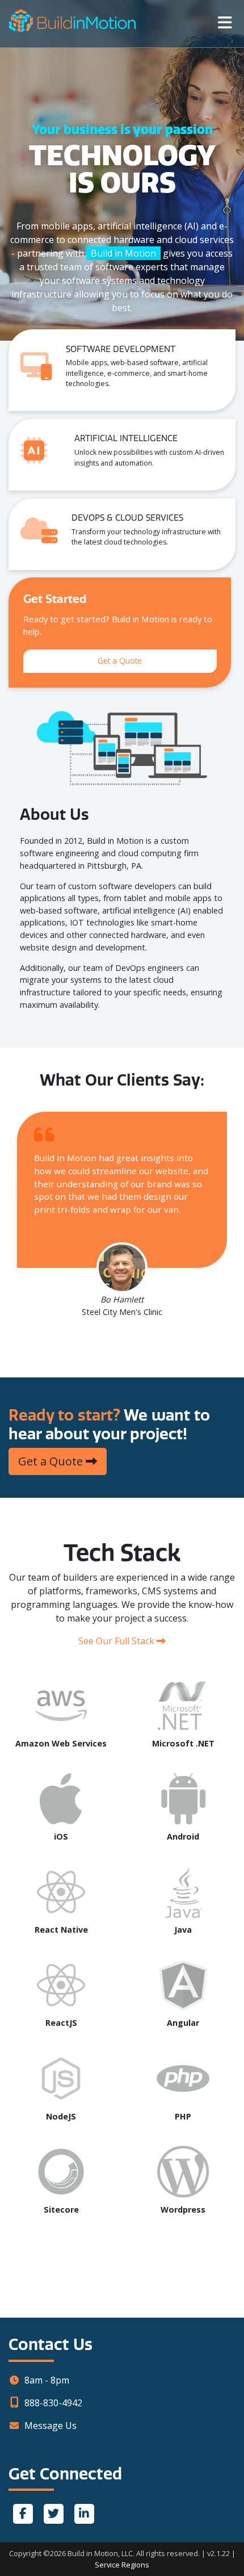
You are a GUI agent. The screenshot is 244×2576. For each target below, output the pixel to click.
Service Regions (122, 2565)
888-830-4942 (53, 2403)
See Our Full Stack (117, 1641)
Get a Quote (120, 661)
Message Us (51, 2426)
